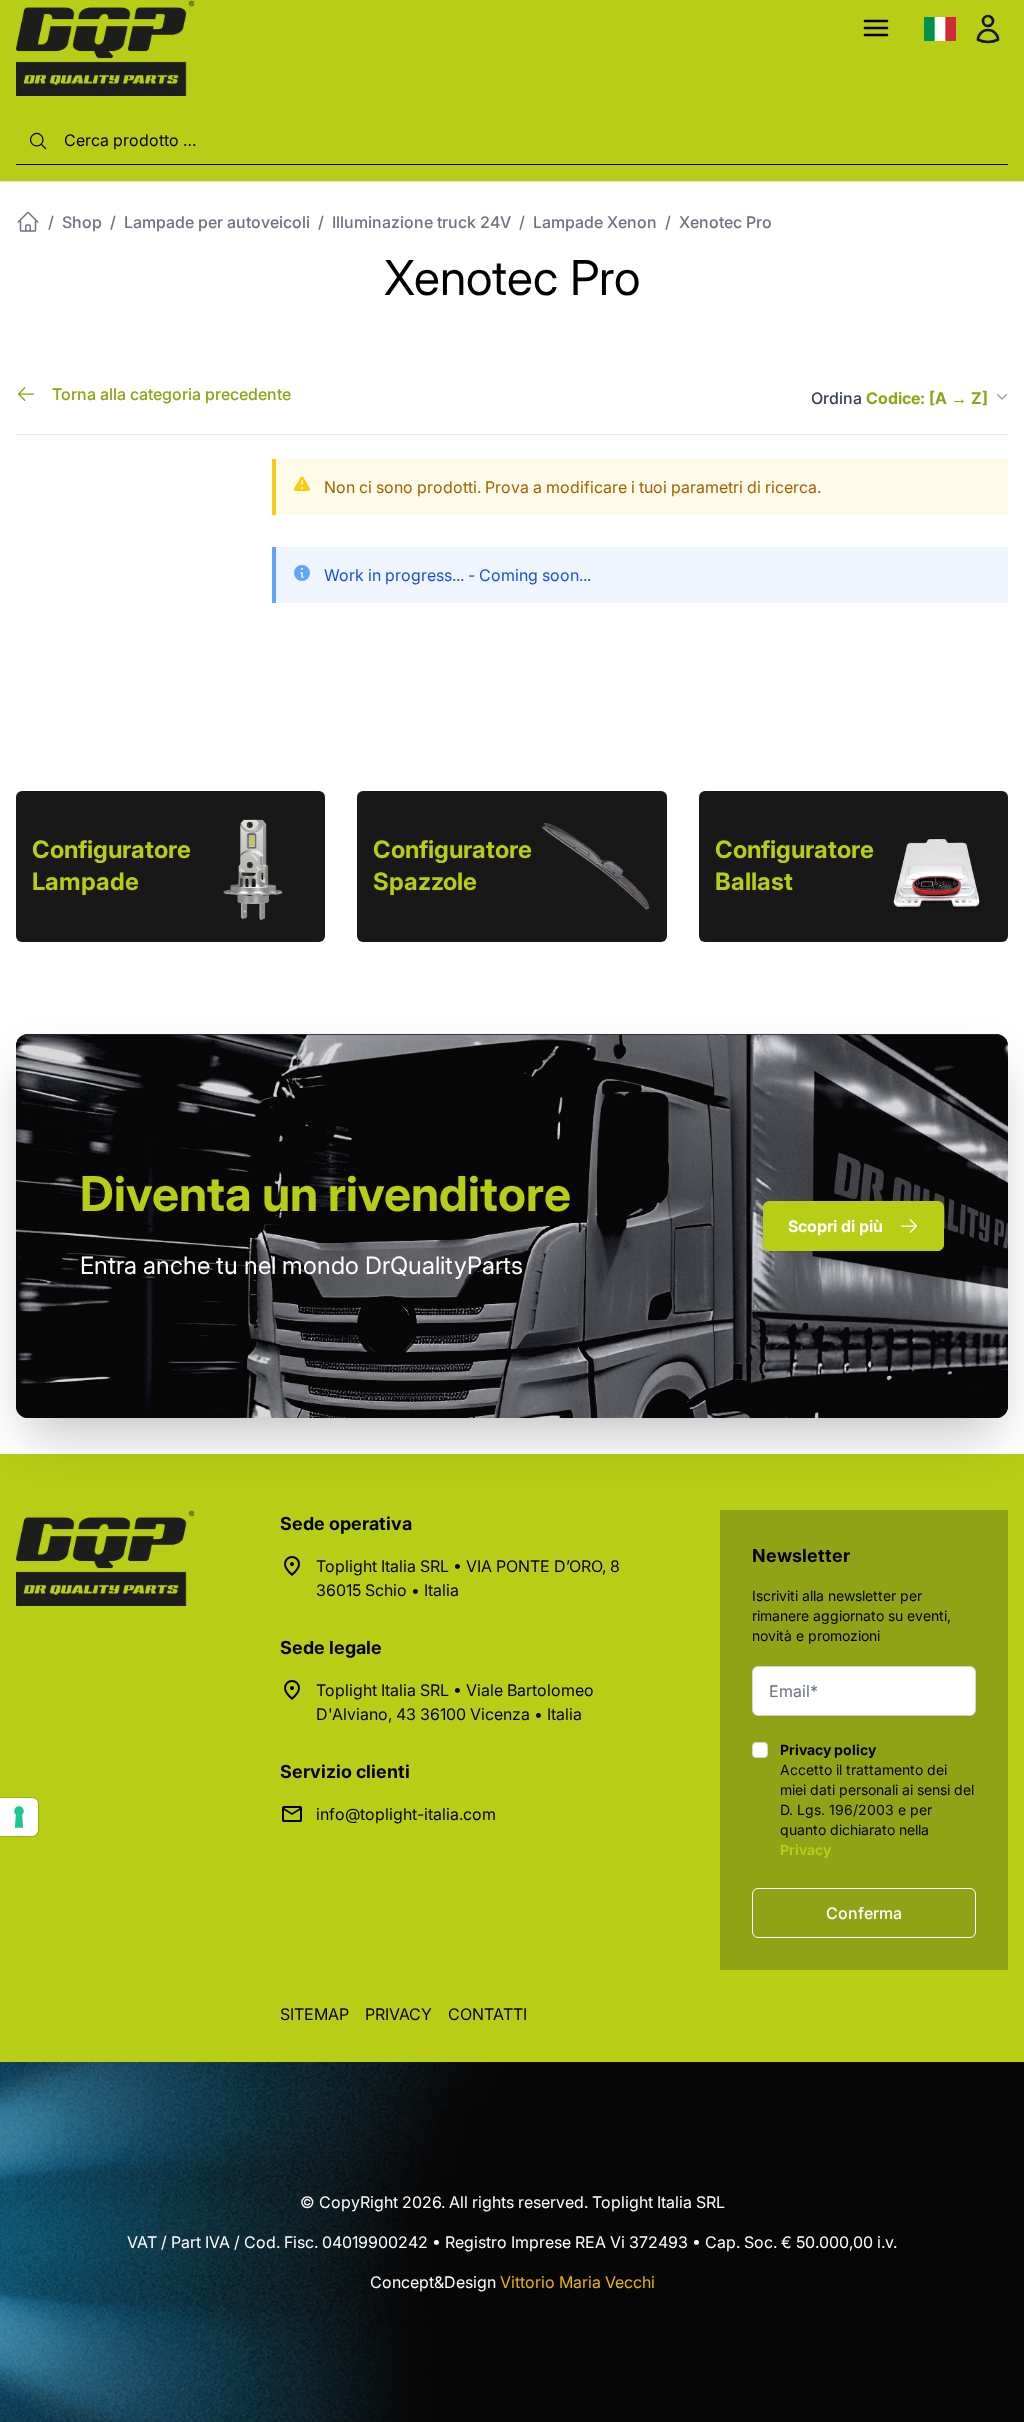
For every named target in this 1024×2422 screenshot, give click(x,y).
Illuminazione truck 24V (421, 222)
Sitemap (314, 2014)
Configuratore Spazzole (452, 865)
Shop (82, 222)
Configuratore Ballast (794, 865)
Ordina (899, 398)
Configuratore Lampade (111, 865)
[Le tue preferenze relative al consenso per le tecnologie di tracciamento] (19, 1817)
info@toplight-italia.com (406, 1814)
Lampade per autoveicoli (217, 222)
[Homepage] (28, 222)
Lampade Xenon (595, 222)
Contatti (487, 2014)
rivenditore (325, 1193)
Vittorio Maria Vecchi (577, 2282)
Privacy (805, 1849)
